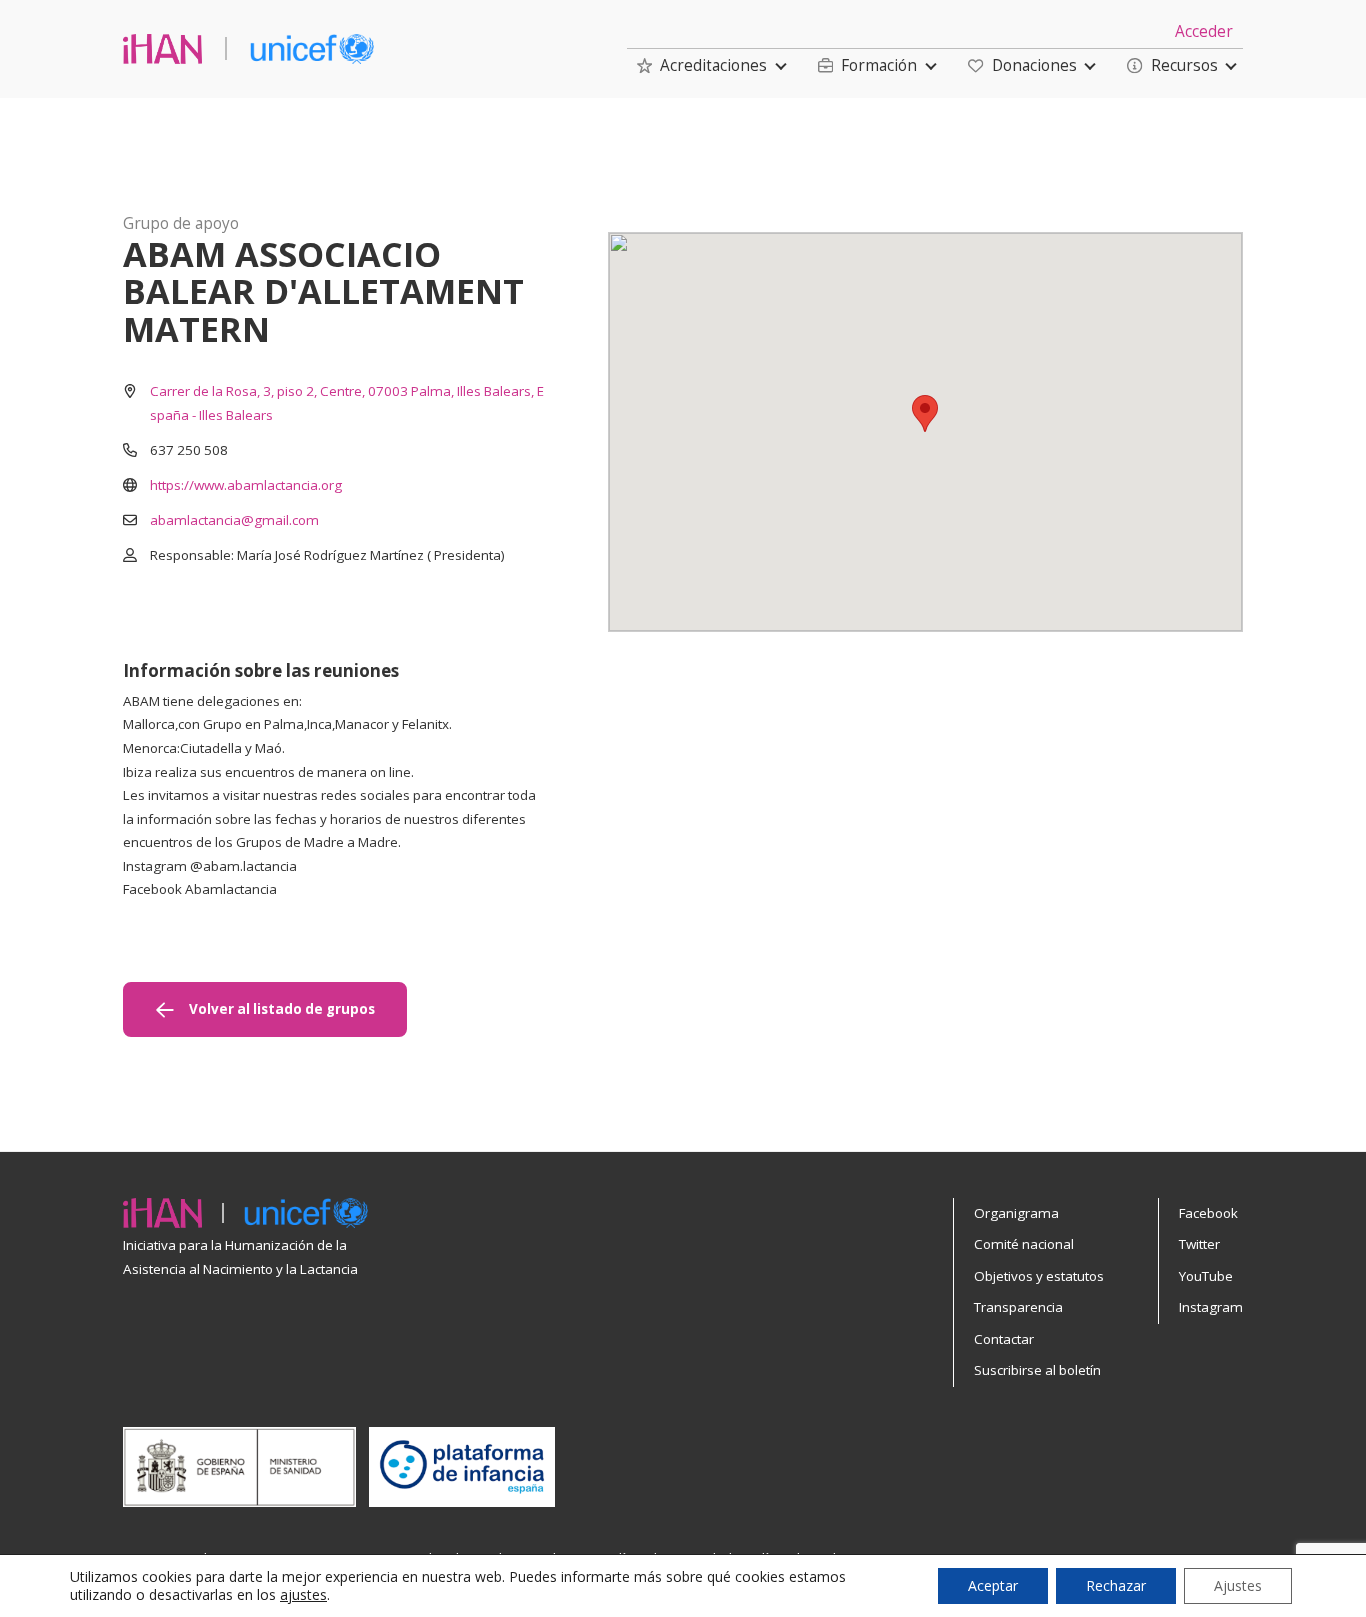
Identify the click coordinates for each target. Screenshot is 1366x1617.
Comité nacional (1024, 1244)
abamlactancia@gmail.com (234, 520)
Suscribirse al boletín (1037, 1370)
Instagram (1211, 1307)
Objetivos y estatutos (1039, 1276)
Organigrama (1016, 1213)
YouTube (1206, 1276)
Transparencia (1018, 1307)
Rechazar (1116, 1585)
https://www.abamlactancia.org (246, 485)
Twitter (1199, 1244)
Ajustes (1238, 1585)
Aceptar (993, 1585)
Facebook (1208, 1213)
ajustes (303, 1595)
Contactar (1004, 1339)
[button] (702, 65)
